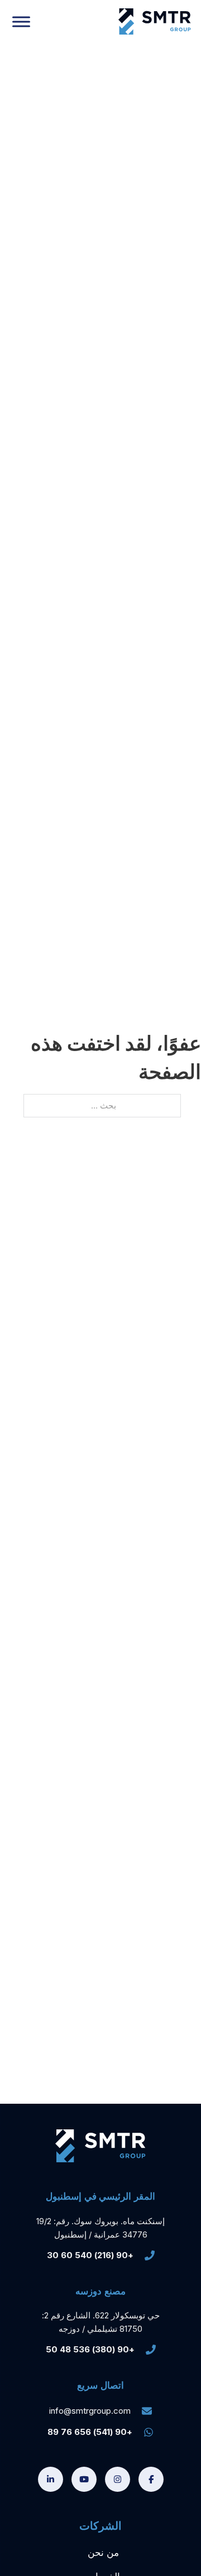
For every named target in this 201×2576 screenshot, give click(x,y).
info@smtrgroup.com (90, 2411)
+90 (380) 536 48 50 (90, 2349)
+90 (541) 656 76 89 (90, 2432)
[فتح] (21, 21)
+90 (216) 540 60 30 (90, 2255)
